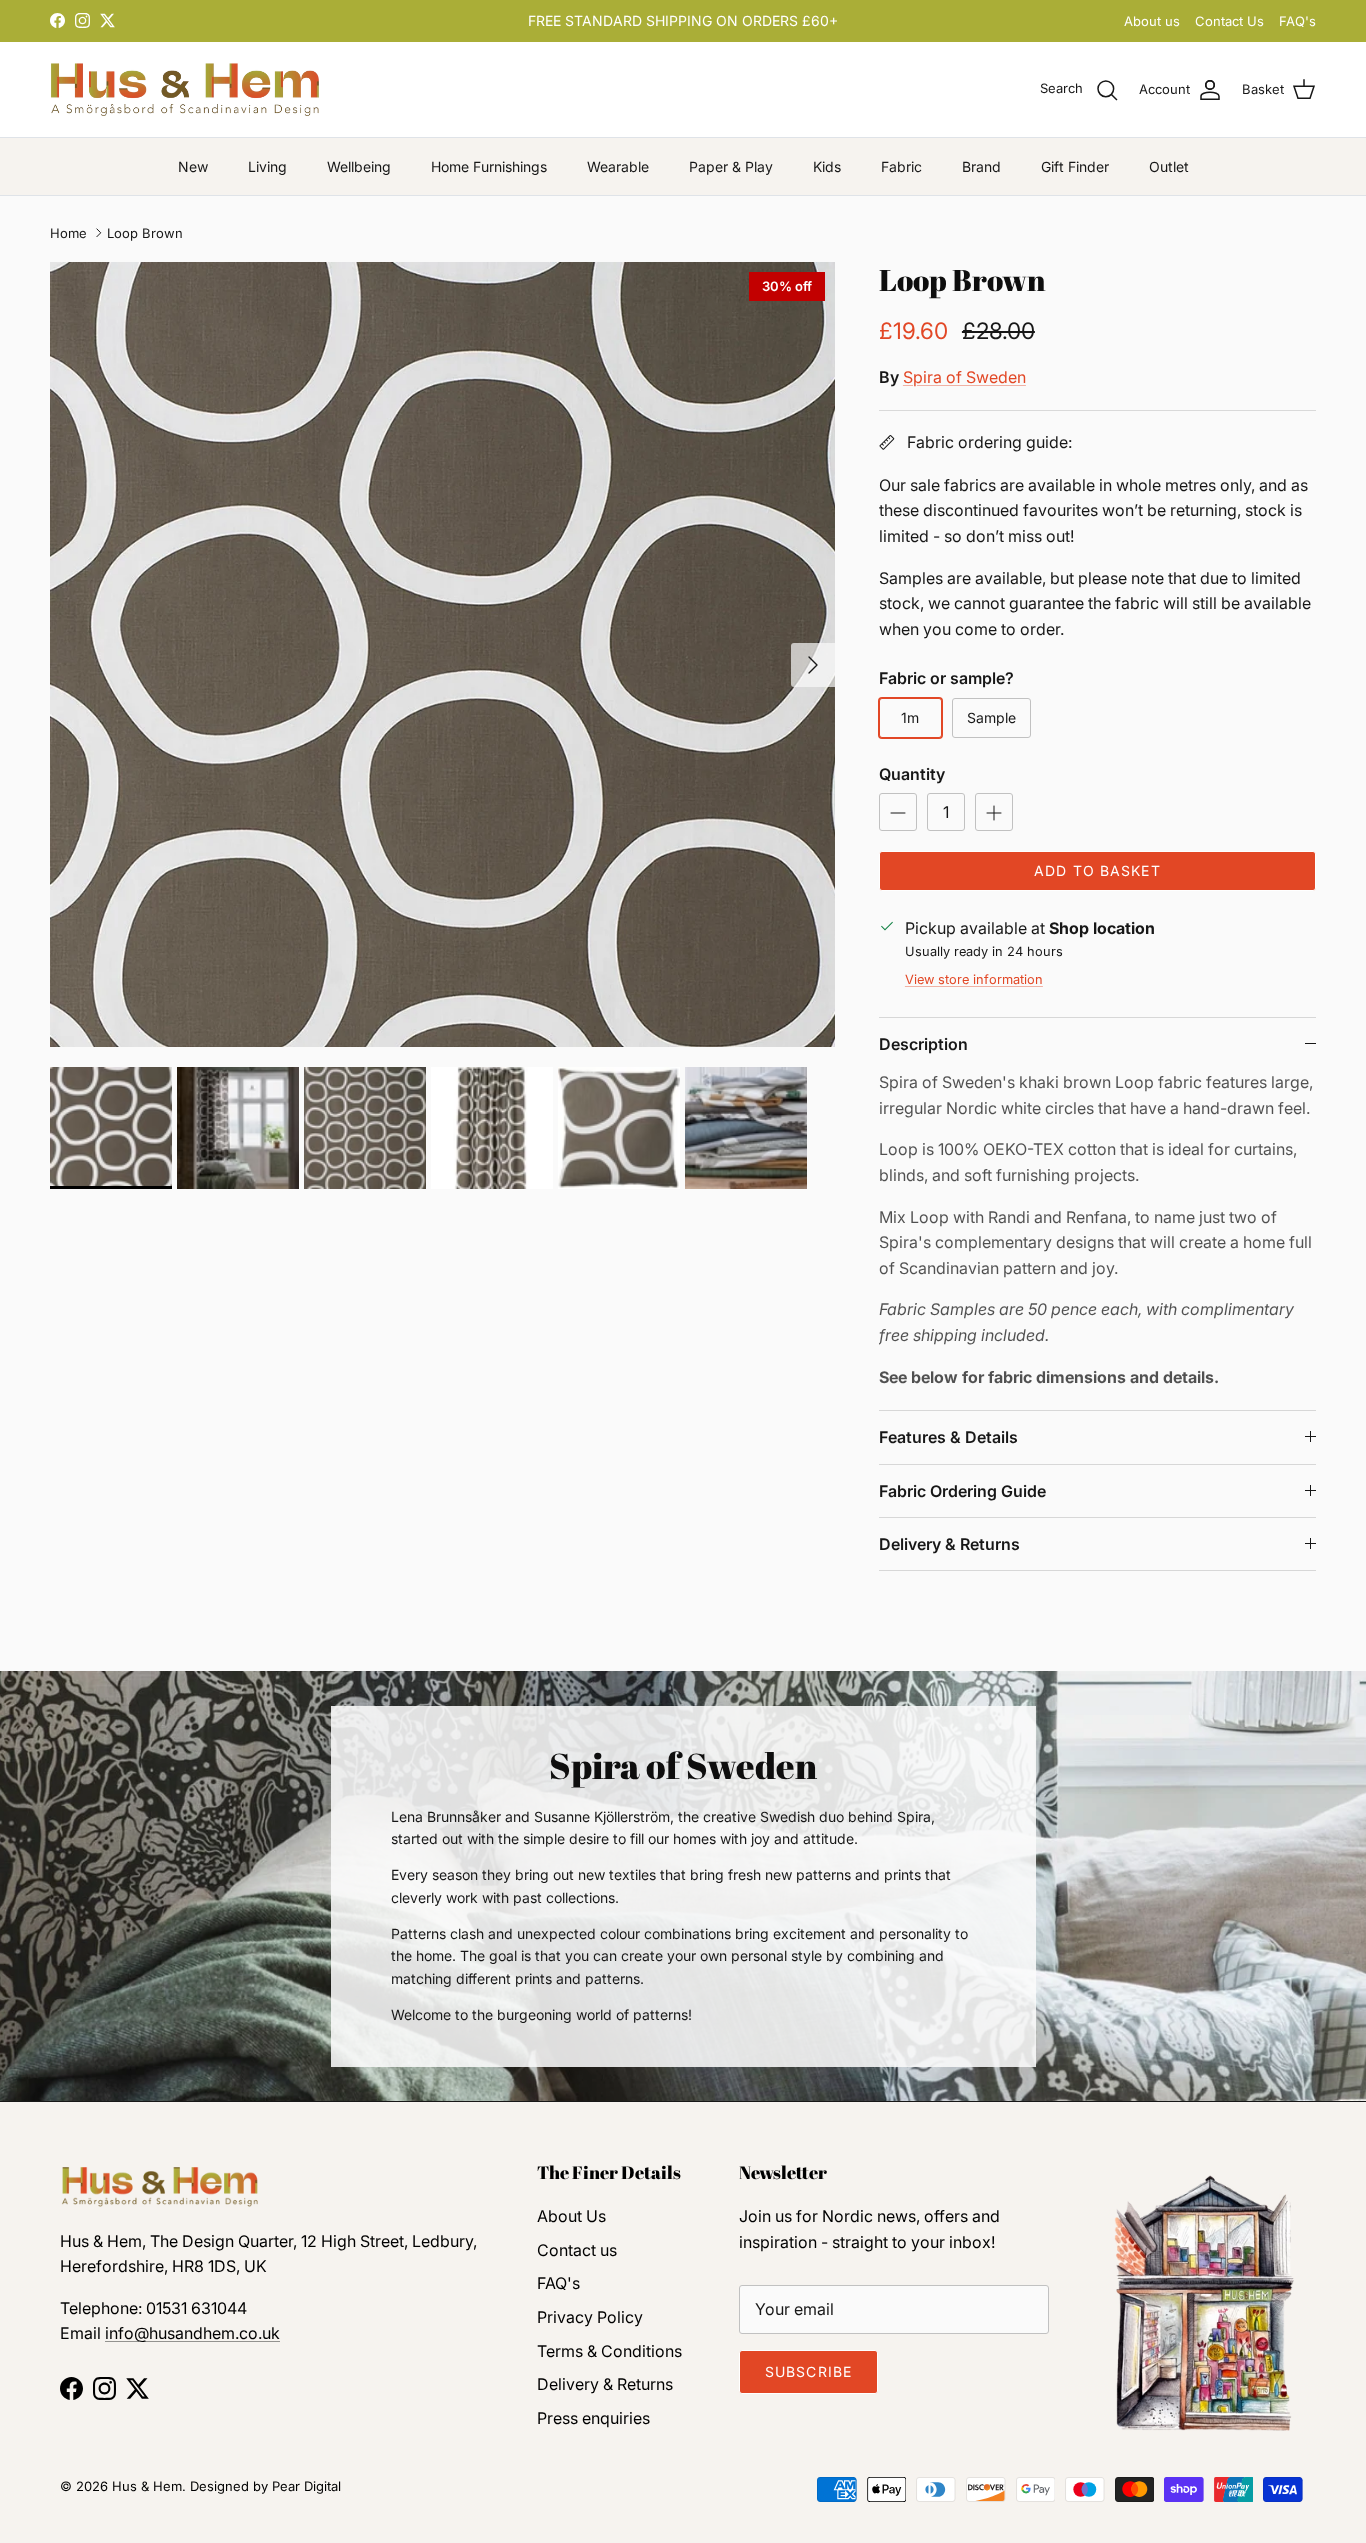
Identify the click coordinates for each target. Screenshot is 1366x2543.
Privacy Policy (590, 2317)
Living (267, 166)
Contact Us (1229, 21)
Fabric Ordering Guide (962, 1491)
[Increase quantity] (994, 812)
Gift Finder (1075, 166)
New (193, 166)
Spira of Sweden (964, 377)
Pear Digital (306, 2486)
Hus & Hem (147, 2486)
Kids (827, 166)
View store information (974, 979)
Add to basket (1097, 870)
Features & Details (948, 1437)
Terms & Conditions (609, 2351)
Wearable (618, 166)
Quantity (912, 774)
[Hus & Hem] (185, 89)
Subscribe (808, 2371)
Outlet (1169, 166)
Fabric (901, 166)
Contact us (577, 2250)
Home (68, 233)
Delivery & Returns (949, 1544)
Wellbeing (359, 166)
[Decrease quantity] (898, 812)
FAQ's (1297, 21)
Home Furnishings (489, 166)
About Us (571, 2216)
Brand (981, 166)
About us (1152, 21)
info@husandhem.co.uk (192, 2333)
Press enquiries (593, 2418)
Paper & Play (731, 166)
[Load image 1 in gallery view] (442, 654)
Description (923, 1044)
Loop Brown (145, 233)
